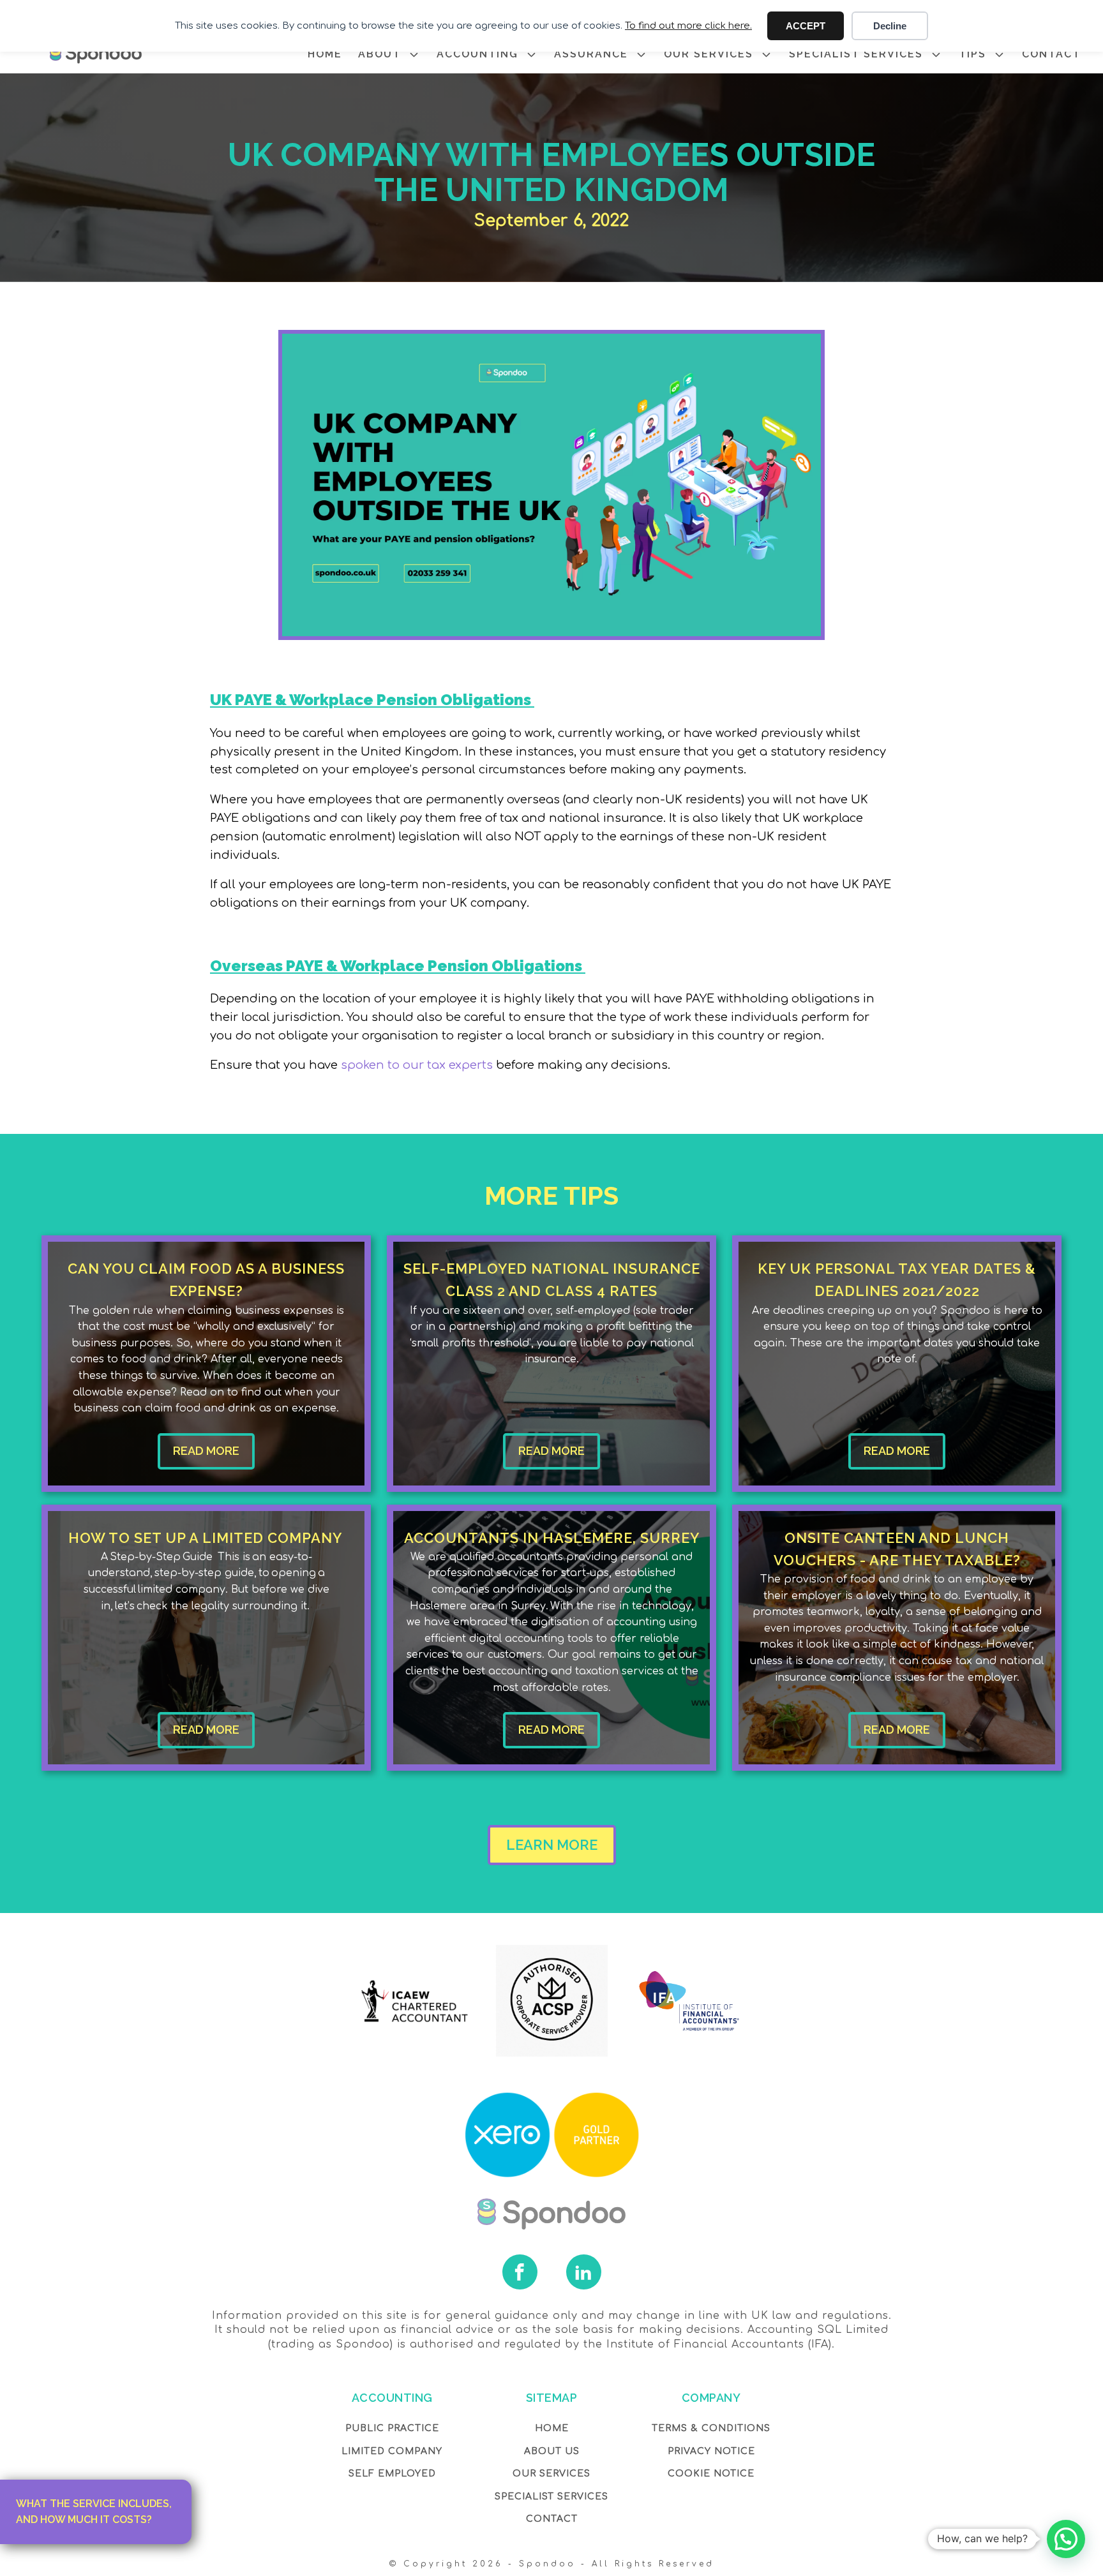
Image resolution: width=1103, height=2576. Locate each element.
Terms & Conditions (711, 2428)
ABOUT (379, 54)
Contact (552, 2519)
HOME (325, 54)
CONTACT (1051, 54)
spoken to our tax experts (415, 1065)
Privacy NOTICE (711, 2451)
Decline (890, 26)
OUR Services (551, 2474)
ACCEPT (806, 26)
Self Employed (392, 2474)
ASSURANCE (591, 54)
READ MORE (206, 1451)
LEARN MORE (552, 1845)
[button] (1066, 2539)
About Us (552, 2451)
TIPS (972, 54)
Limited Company (392, 2451)
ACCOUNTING (477, 54)
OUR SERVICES (709, 54)
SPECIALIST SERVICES (856, 54)
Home (552, 2428)
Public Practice (392, 2428)
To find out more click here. (688, 26)
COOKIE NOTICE (711, 2474)
